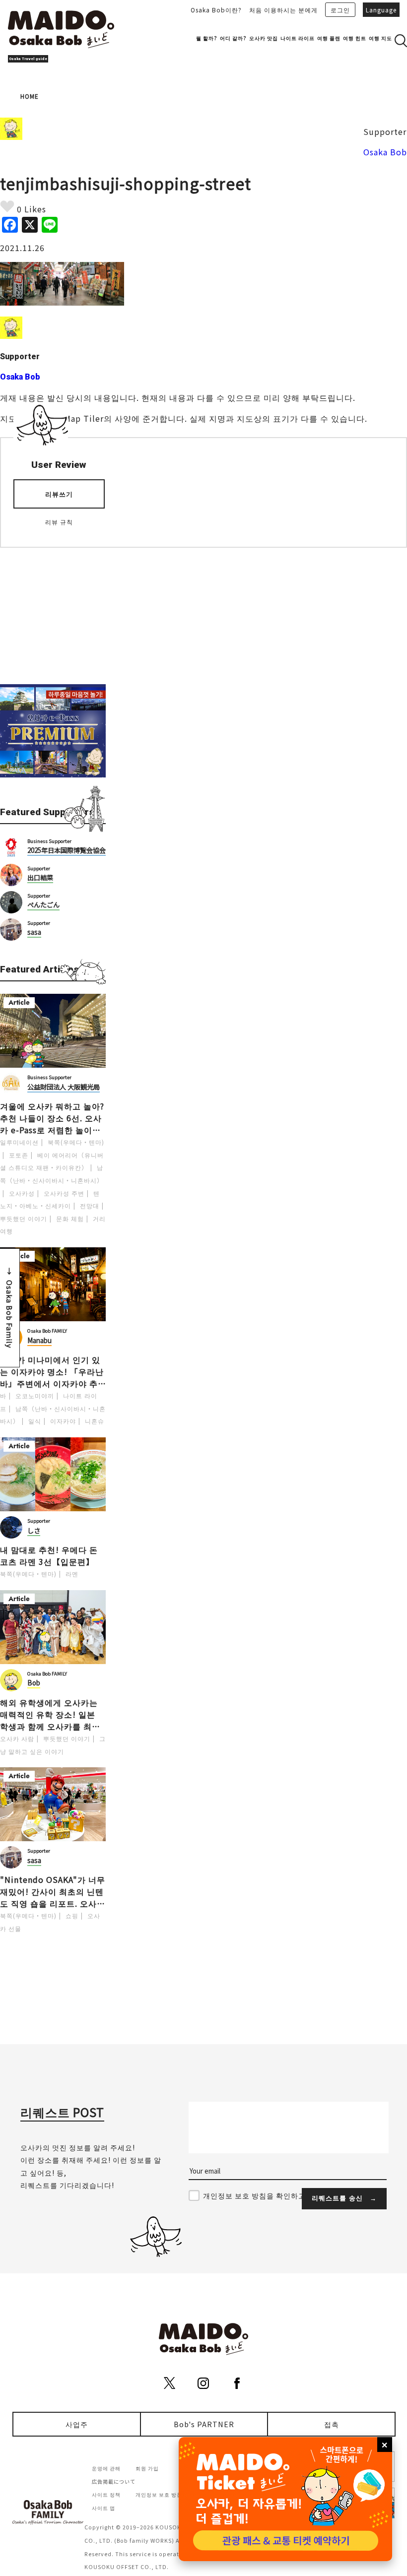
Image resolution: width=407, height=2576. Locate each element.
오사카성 (22, 1193)
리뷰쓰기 (59, 494)
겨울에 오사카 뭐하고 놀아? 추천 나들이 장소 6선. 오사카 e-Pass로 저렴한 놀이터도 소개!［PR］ (52, 1118)
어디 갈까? (233, 38)
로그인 (340, 10)
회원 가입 (147, 2468)
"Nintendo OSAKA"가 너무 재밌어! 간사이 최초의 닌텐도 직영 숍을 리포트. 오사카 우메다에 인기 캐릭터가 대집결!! (53, 1891)
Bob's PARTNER (204, 2424)
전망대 (90, 1205)
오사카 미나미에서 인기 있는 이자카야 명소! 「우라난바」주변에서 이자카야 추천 (52, 1371)
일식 (35, 1421)
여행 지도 (380, 38)
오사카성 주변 (64, 1193)
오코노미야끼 (35, 1395)
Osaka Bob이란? (216, 10)
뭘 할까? (207, 38)
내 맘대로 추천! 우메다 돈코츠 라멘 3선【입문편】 (49, 1555)
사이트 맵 (103, 2508)
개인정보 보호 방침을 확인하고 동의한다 (270, 2195)
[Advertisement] (53, 610)
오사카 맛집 (264, 38)
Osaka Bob (385, 152)
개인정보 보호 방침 (159, 2494)
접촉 (332, 2424)
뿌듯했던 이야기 (24, 1218)
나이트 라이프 (298, 38)
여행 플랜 (329, 38)
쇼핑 (72, 1915)
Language (381, 10)
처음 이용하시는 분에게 (283, 10)
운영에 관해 (106, 2468)
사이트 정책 (106, 2494)
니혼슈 (95, 1421)
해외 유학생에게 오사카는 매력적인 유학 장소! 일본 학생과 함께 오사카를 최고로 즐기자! (50, 1714)
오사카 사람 (17, 1738)
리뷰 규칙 (59, 522)
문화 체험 (70, 1218)
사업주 (77, 2424)
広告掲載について (114, 2481)
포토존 (19, 1155)
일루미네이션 (19, 1142)
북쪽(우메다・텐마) (76, 1142)
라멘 (72, 1574)
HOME (30, 96)
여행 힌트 (355, 38)
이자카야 (63, 1421)
